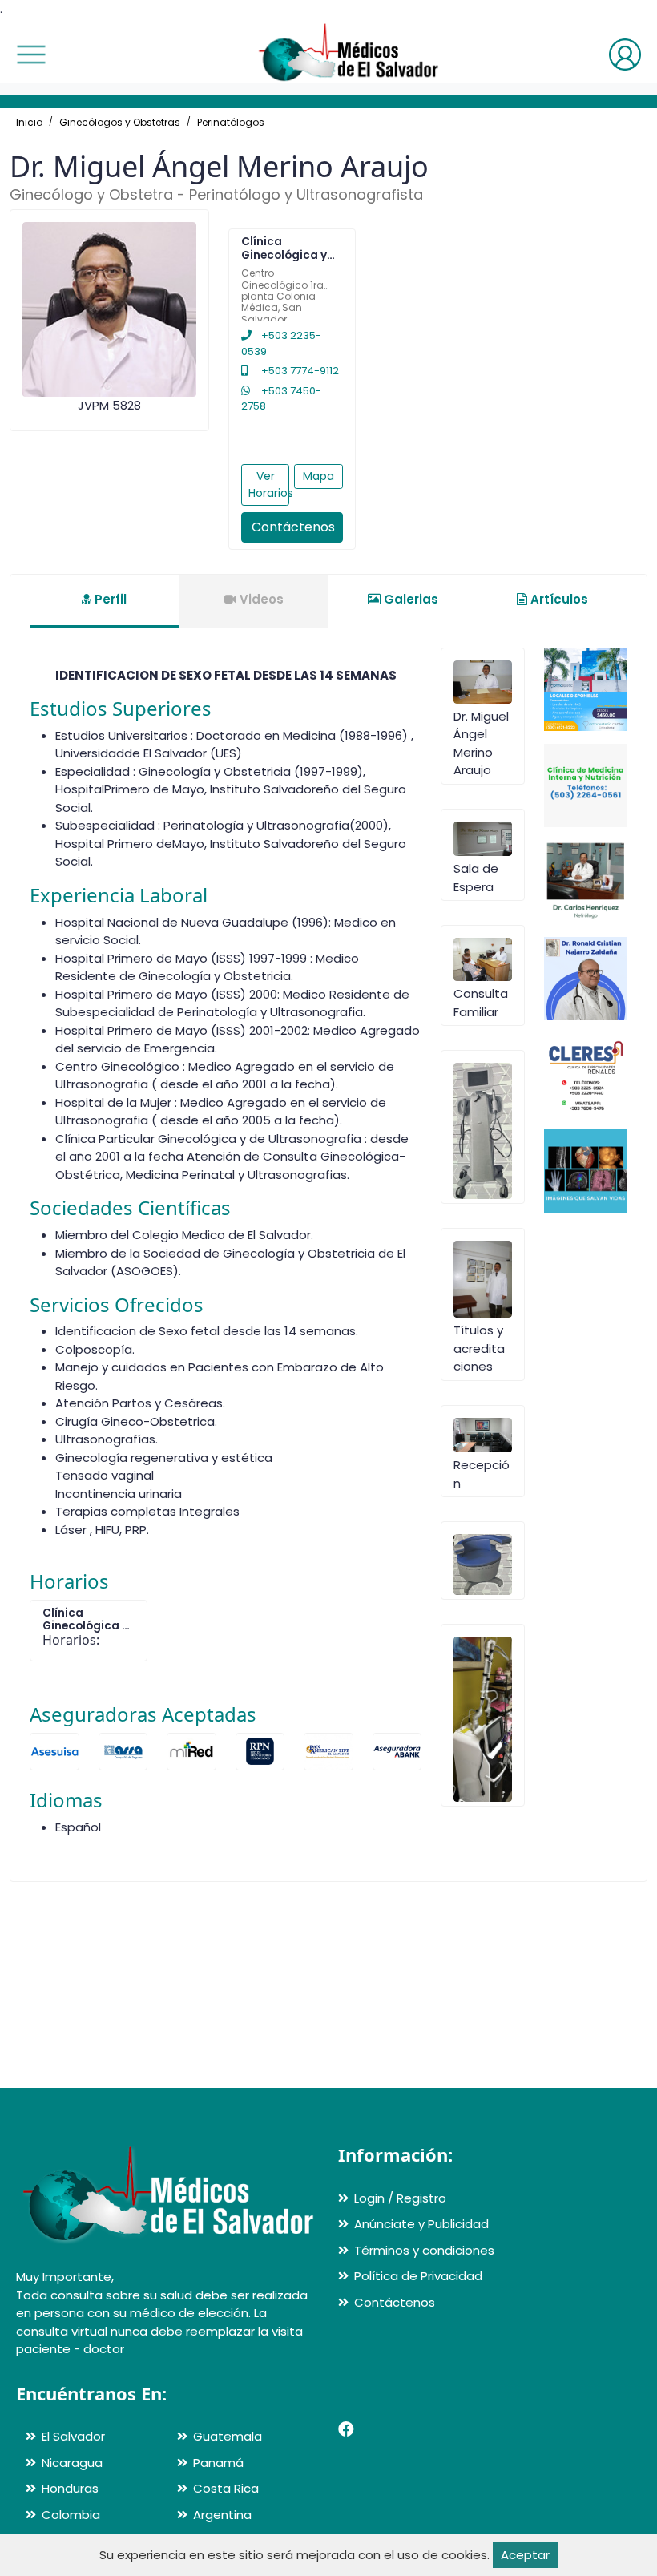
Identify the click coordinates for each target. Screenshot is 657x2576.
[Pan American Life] (328, 1752)
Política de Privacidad (418, 2276)
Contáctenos (293, 527)
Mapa (318, 476)
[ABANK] (397, 1752)
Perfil (109, 599)
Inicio (29, 122)
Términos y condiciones (424, 2250)
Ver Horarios (269, 485)
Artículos (558, 599)
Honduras (70, 2488)
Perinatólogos (231, 122)
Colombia (71, 2515)
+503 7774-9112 (299, 371)
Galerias (409, 599)
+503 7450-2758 (281, 399)
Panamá (218, 2463)
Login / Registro (400, 2198)
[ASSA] (123, 1752)
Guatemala (228, 2436)
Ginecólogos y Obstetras (120, 122)
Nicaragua (72, 2463)
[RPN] (260, 1752)
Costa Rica (226, 2488)
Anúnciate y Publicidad (421, 2224)
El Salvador (73, 2436)
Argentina (222, 2515)
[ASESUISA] (54, 1752)
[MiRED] (191, 1752)
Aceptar (525, 2555)
